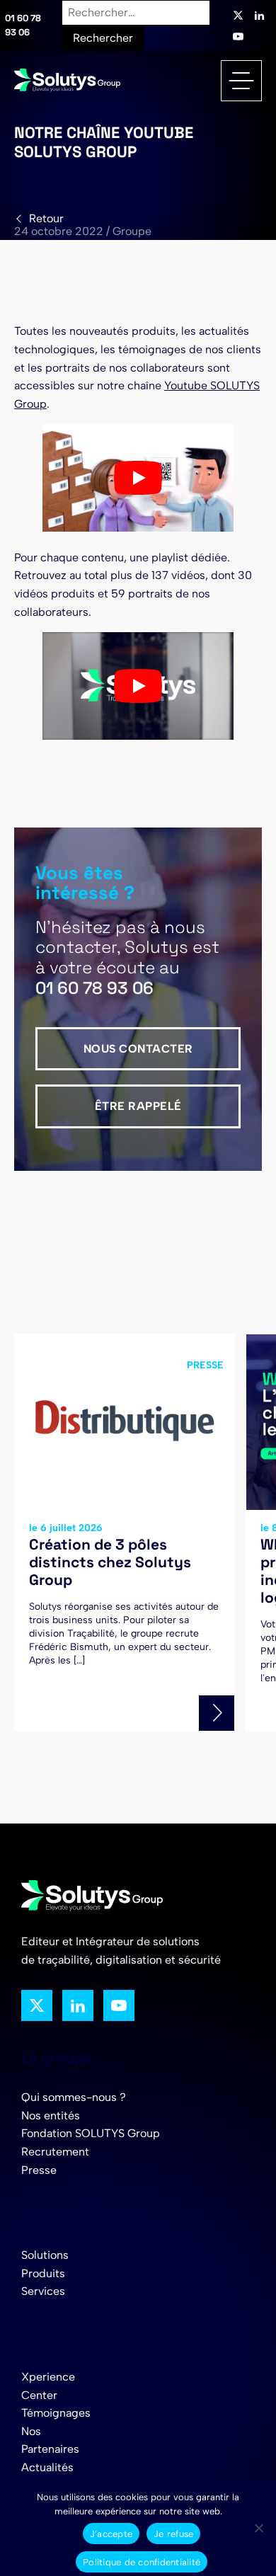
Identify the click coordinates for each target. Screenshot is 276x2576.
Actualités (47, 2467)
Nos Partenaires (50, 2440)
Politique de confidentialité (142, 2562)
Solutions (45, 2255)
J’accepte (111, 2534)
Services (43, 2291)
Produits (43, 2273)
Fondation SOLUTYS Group (91, 2133)
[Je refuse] (258, 2528)
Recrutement (55, 2152)
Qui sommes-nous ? (74, 2097)
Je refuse (173, 2534)
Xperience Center (48, 2386)
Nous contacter (138, 1049)
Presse (39, 2170)
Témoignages (56, 2413)
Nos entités (51, 2116)
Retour (46, 218)
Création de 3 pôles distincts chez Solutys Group (110, 1562)
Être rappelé (138, 1106)
